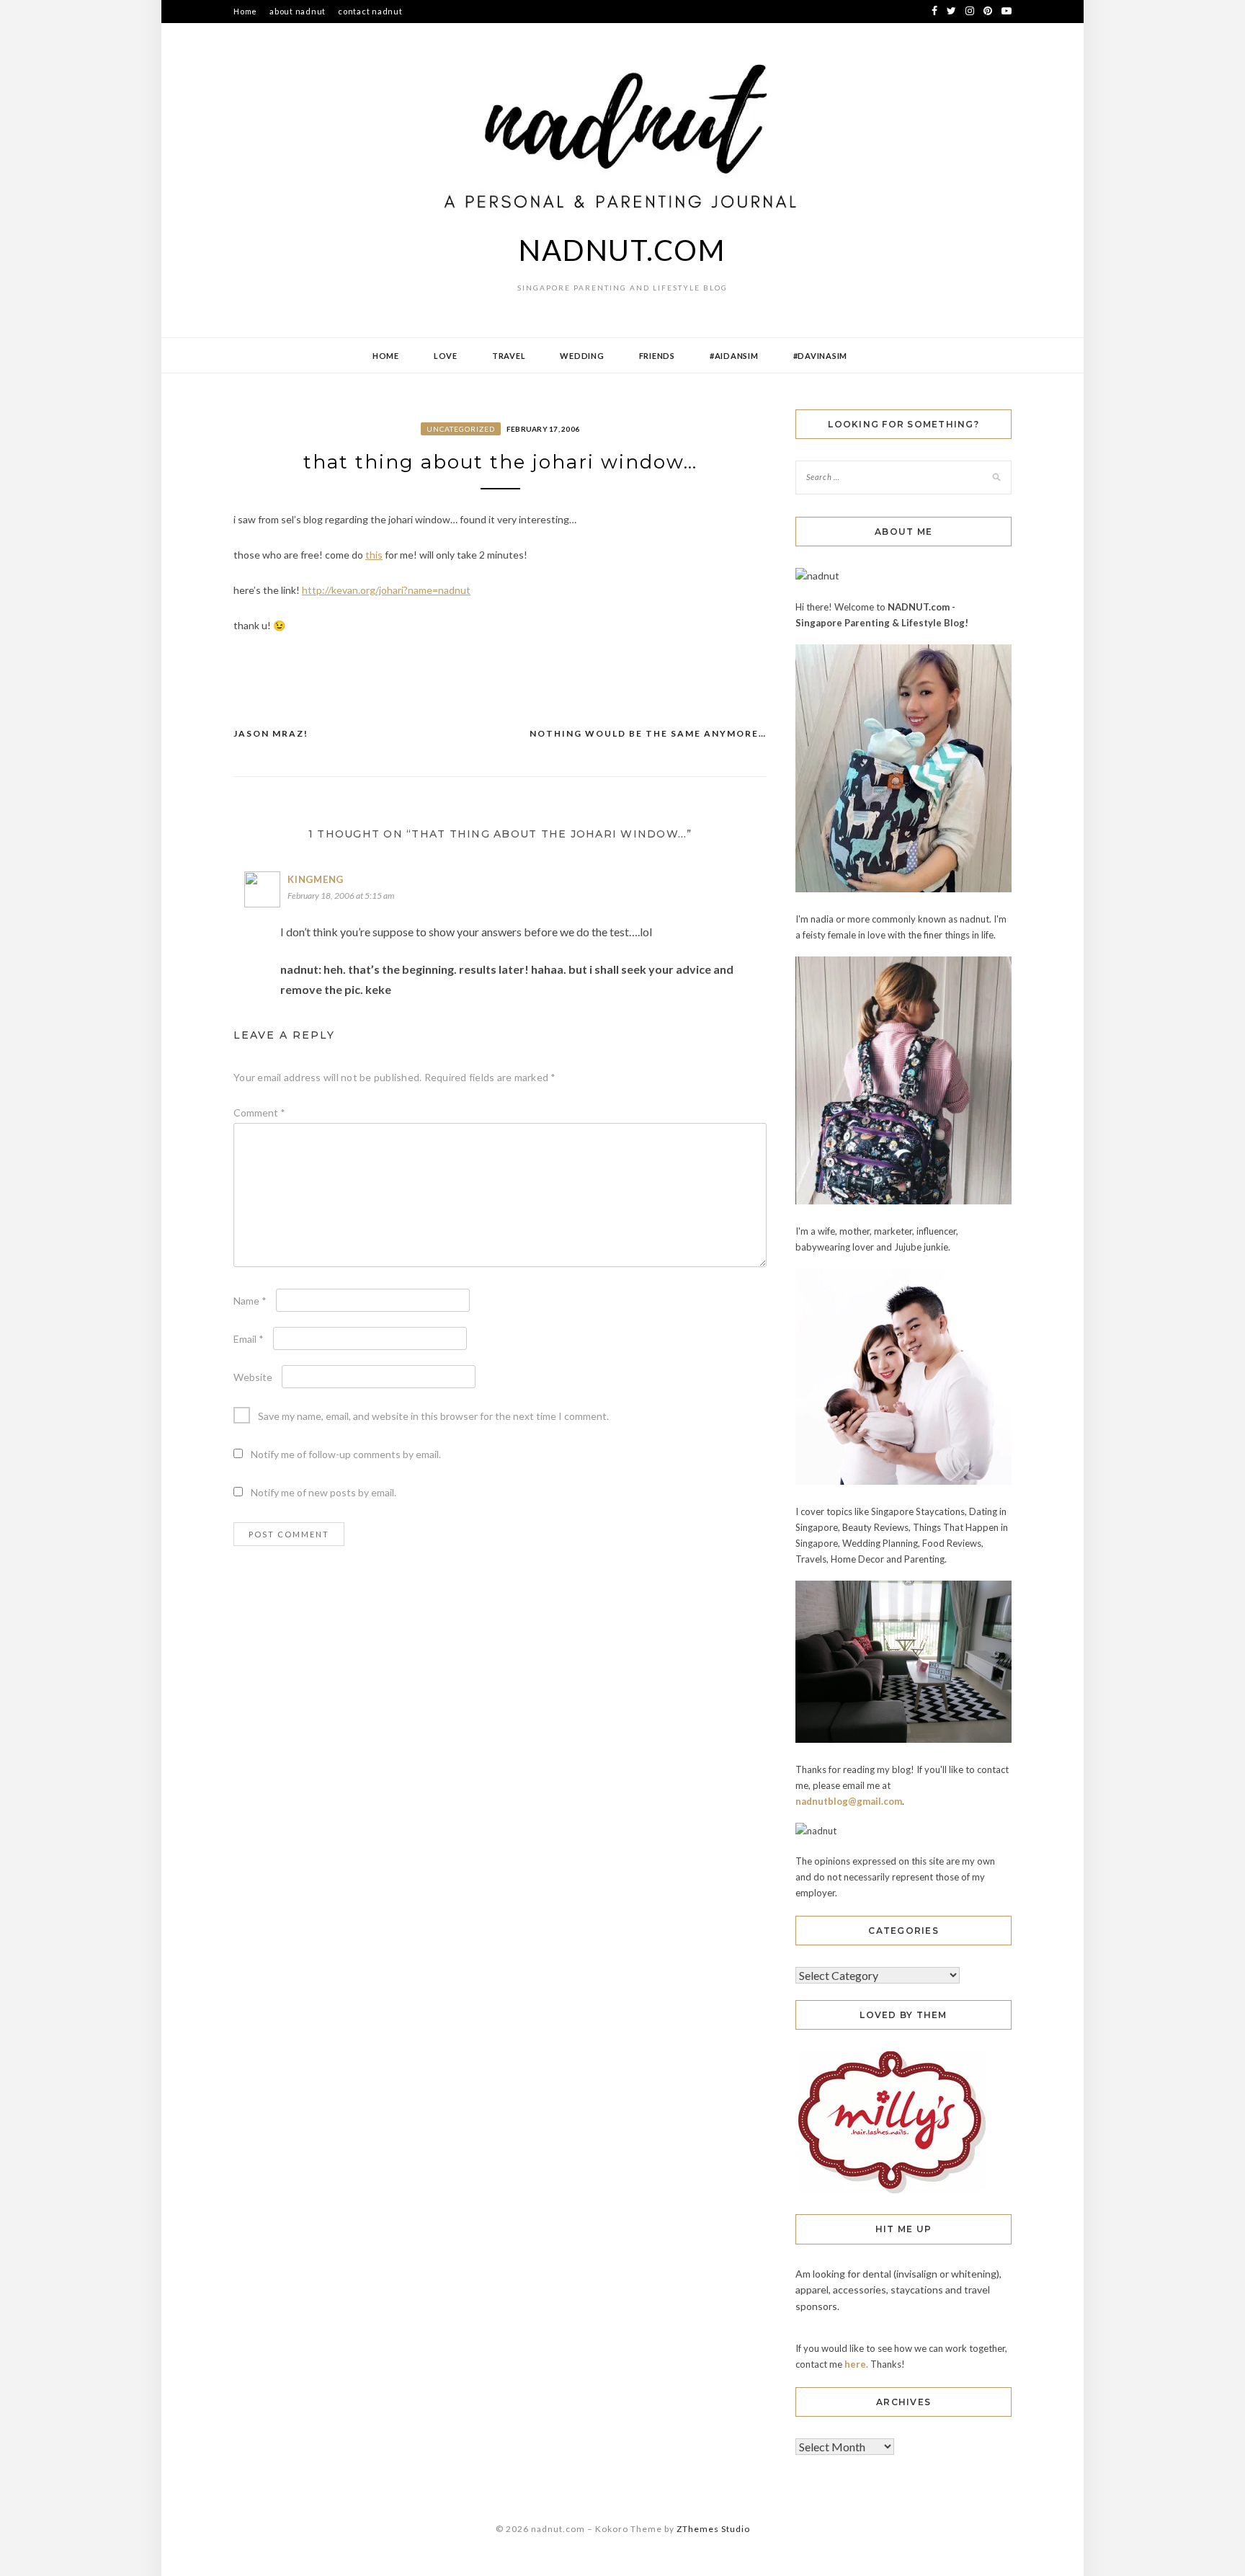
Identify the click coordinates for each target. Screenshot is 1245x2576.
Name (250, 1301)
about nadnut (298, 11)
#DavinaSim (821, 356)
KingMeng (316, 879)
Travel (509, 356)
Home (245, 11)
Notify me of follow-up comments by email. (346, 1454)
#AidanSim (734, 356)
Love (446, 356)
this (374, 555)
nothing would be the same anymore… (648, 733)
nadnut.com (622, 250)
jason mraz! (271, 733)
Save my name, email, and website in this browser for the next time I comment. (433, 1416)
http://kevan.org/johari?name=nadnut (386, 590)
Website (253, 1377)
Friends (657, 356)
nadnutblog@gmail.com (849, 1801)
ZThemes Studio (713, 2529)
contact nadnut (370, 11)
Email (249, 1339)
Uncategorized (461, 429)
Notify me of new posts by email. (323, 1492)
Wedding (582, 356)
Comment (259, 1112)
